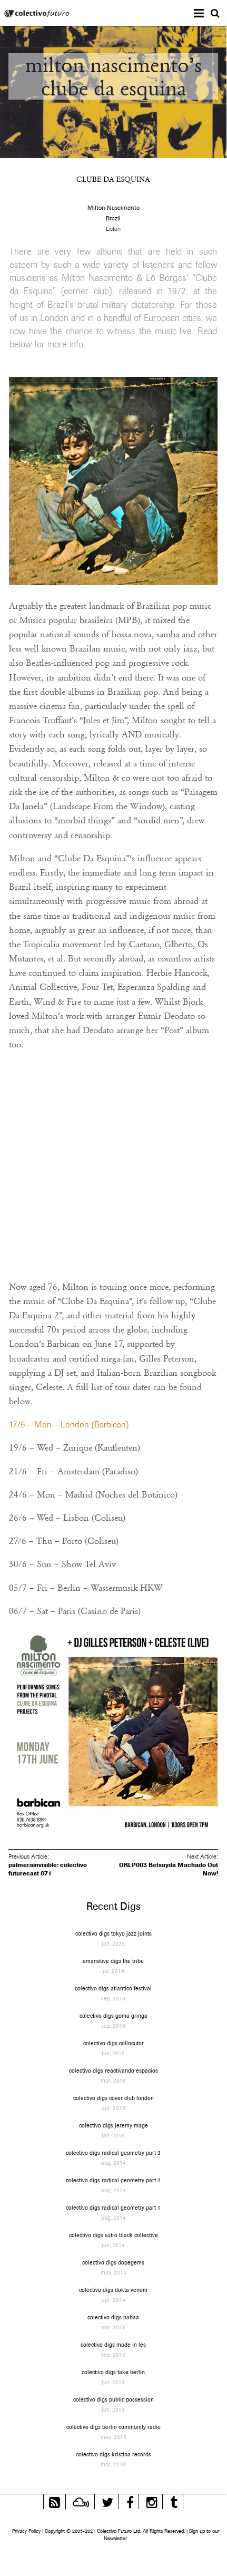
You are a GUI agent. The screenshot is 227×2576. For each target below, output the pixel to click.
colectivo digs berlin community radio (113, 2427)
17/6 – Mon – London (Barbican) (69, 1425)
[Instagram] (152, 2501)
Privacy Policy (26, 2531)
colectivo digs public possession (113, 2399)
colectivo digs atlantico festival (113, 1988)
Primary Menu (207, 14)
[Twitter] (107, 2501)
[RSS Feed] (55, 2501)
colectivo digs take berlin (113, 2372)
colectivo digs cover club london (113, 2098)
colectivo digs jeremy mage (113, 2125)
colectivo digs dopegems (113, 2262)
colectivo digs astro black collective (113, 2235)
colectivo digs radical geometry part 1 (113, 2208)
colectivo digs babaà (113, 2317)
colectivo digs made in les (113, 2345)
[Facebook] (130, 2501)
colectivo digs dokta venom (113, 2290)
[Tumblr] (174, 2501)
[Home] (37, 14)
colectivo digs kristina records (113, 2454)
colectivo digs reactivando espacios (113, 2070)
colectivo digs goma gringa (113, 2016)
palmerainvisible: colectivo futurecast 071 (48, 1869)
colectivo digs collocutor (113, 2043)
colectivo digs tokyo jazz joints (113, 1933)
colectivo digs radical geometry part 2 (113, 2180)
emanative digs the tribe (113, 1961)
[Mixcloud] (81, 2501)
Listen (113, 229)
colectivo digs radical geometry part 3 (113, 2153)
